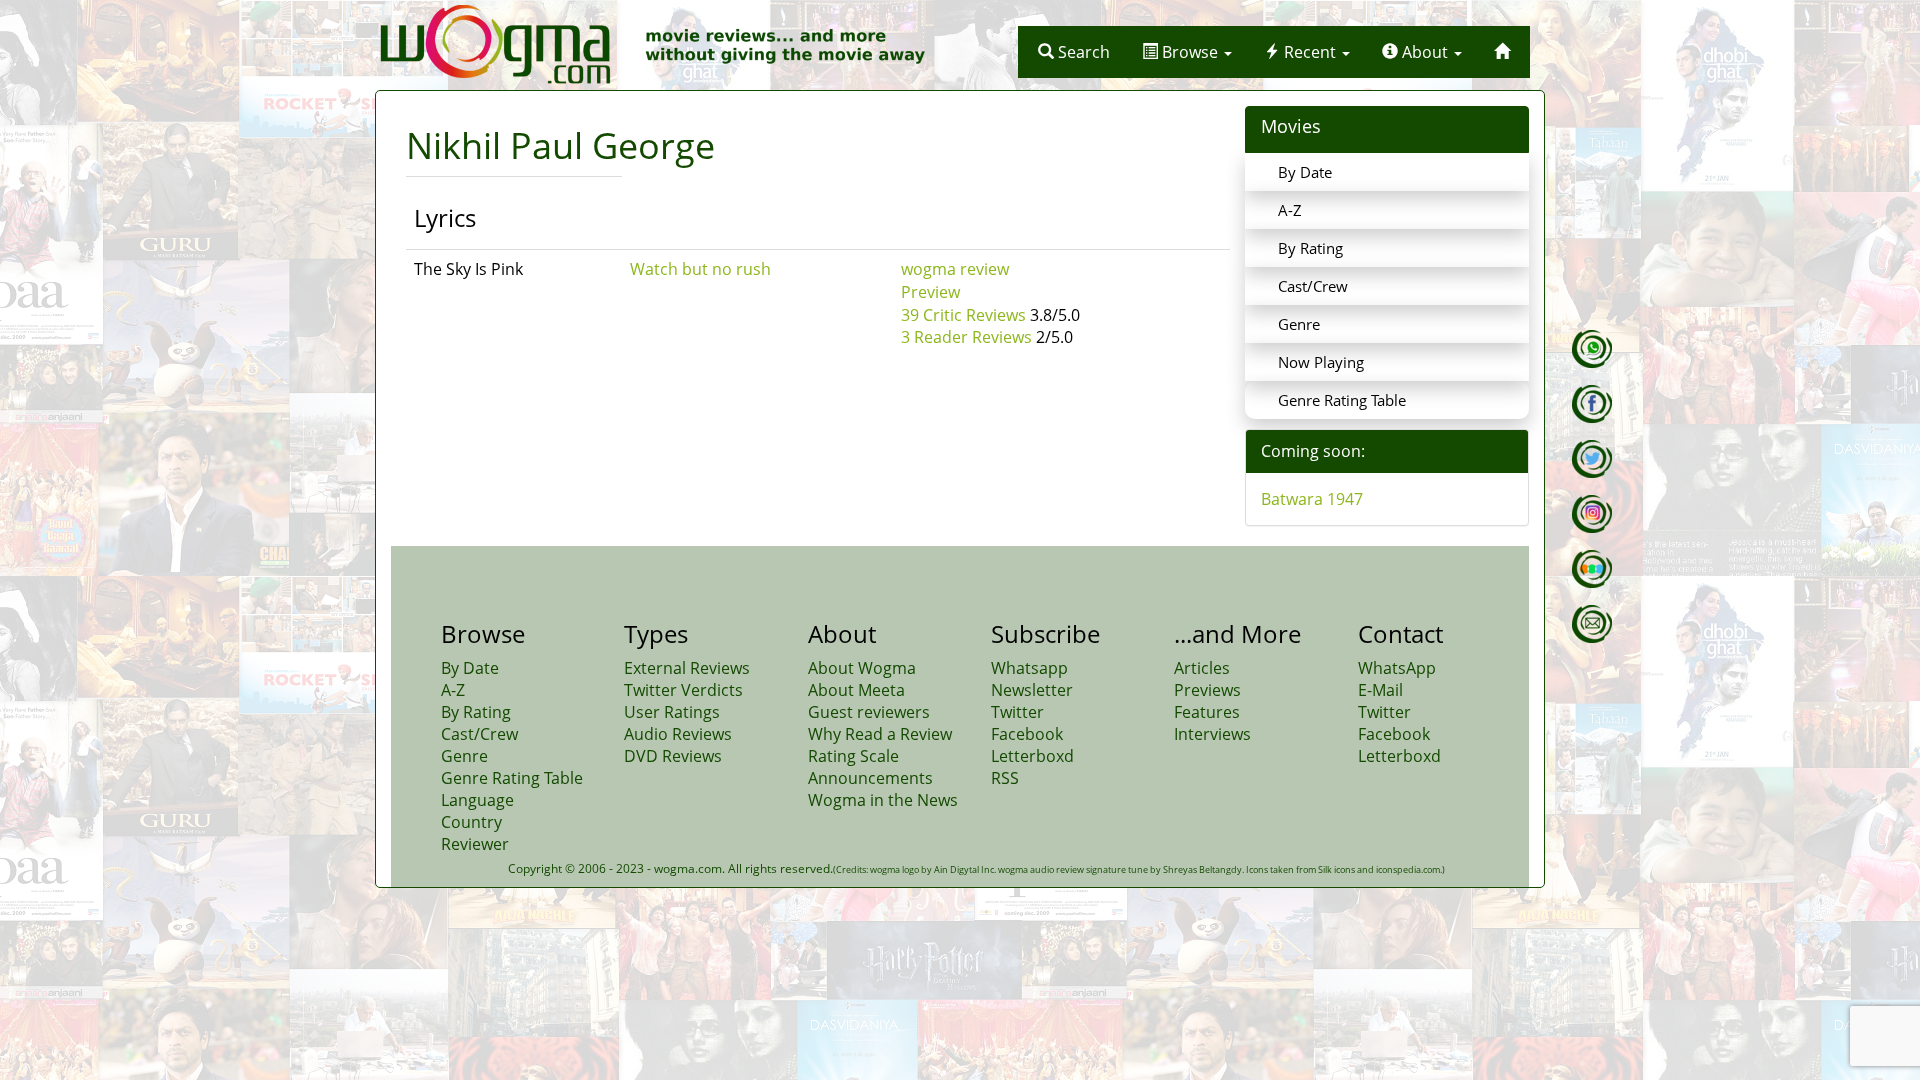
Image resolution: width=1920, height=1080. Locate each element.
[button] (1074, 52)
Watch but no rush (700, 269)
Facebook (1027, 734)
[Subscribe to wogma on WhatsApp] (1592, 349)
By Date (1305, 172)
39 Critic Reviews (963, 315)
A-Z (1290, 210)
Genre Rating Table (1342, 400)
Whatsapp (1029, 668)
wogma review (955, 269)
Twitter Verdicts (683, 690)
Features (1207, 712)
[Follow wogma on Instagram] (1592, 514)
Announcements (870, 778)
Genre (1299, 324)
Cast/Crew (1313, 286)
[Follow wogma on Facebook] (1592, 404)
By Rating (1310, 248)
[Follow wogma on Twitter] (1592, 459)
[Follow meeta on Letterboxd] (1592, 569)
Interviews (1212, 734)
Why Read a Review (880, 734)
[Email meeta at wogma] (1592, 624)
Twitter (1017, 712)
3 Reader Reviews (966, 337)
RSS (1005, 778)
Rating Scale (853, 756)
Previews (1207, 690)
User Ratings (672, 712)
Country (471, 822)
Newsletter (1032, 690)
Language (477, 800)
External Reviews (687, 668)
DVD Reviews (673, 756)
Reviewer (475, 844)
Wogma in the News (883, 800)
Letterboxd (1032, 756)
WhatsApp (1397, 668)
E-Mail (1380, 690)
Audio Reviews (678, 734)
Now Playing (1321, 362)
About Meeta (856, 690)
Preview (930, 292)
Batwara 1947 (1312, 499)
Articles (1202, 668)
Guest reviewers (869, 712)
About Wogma (862, 668)
